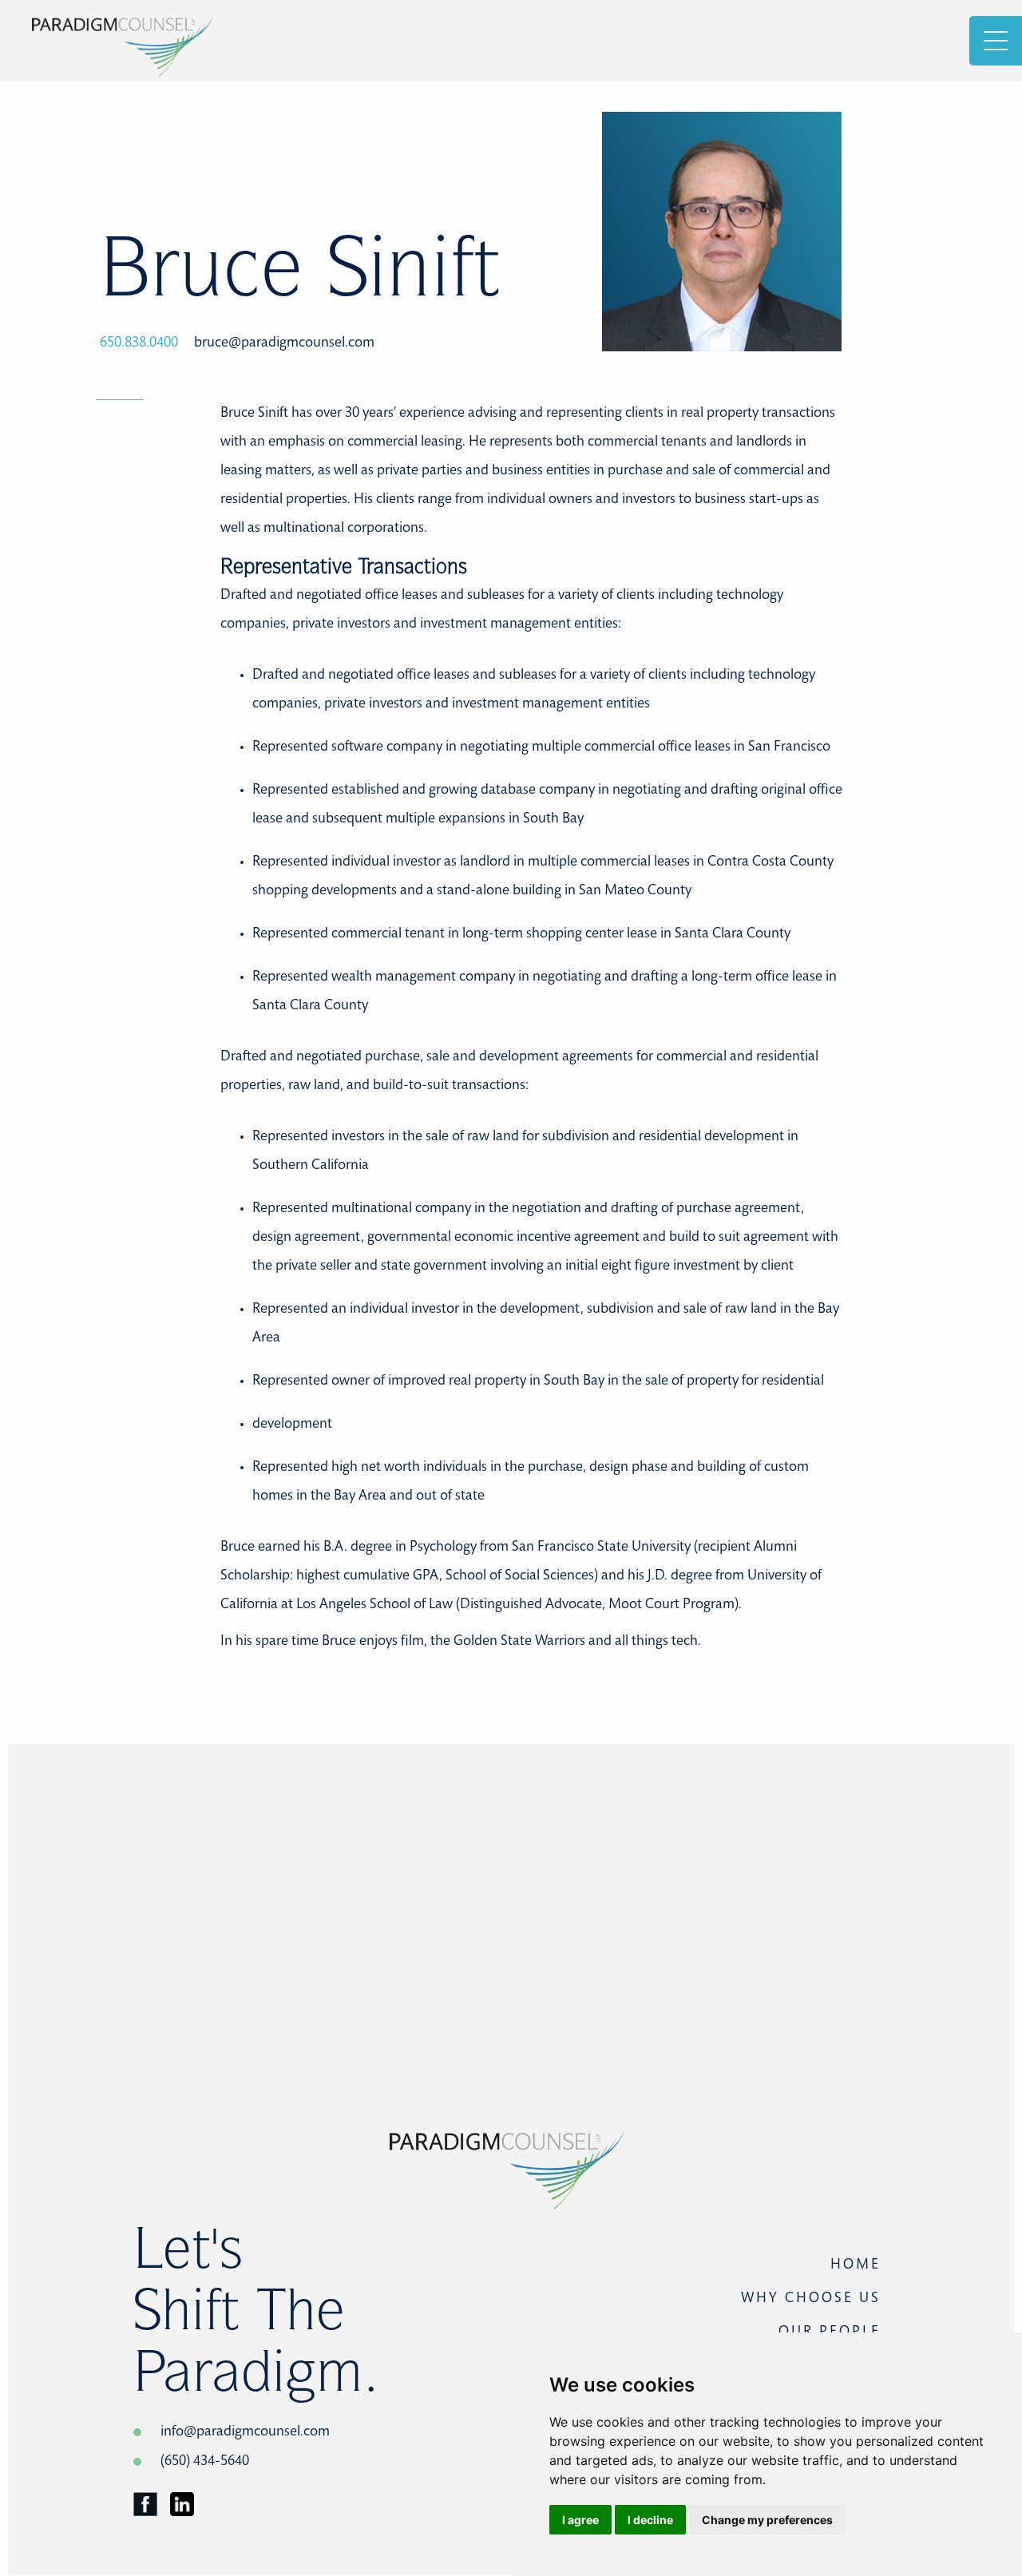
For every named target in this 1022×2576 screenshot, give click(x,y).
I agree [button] (580, 2520)
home (856, 2265)
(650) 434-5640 (205, 2462)
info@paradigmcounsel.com (245, 2432)
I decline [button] (650, 2520)
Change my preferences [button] (767, 2520)
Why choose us (811, 2299)
